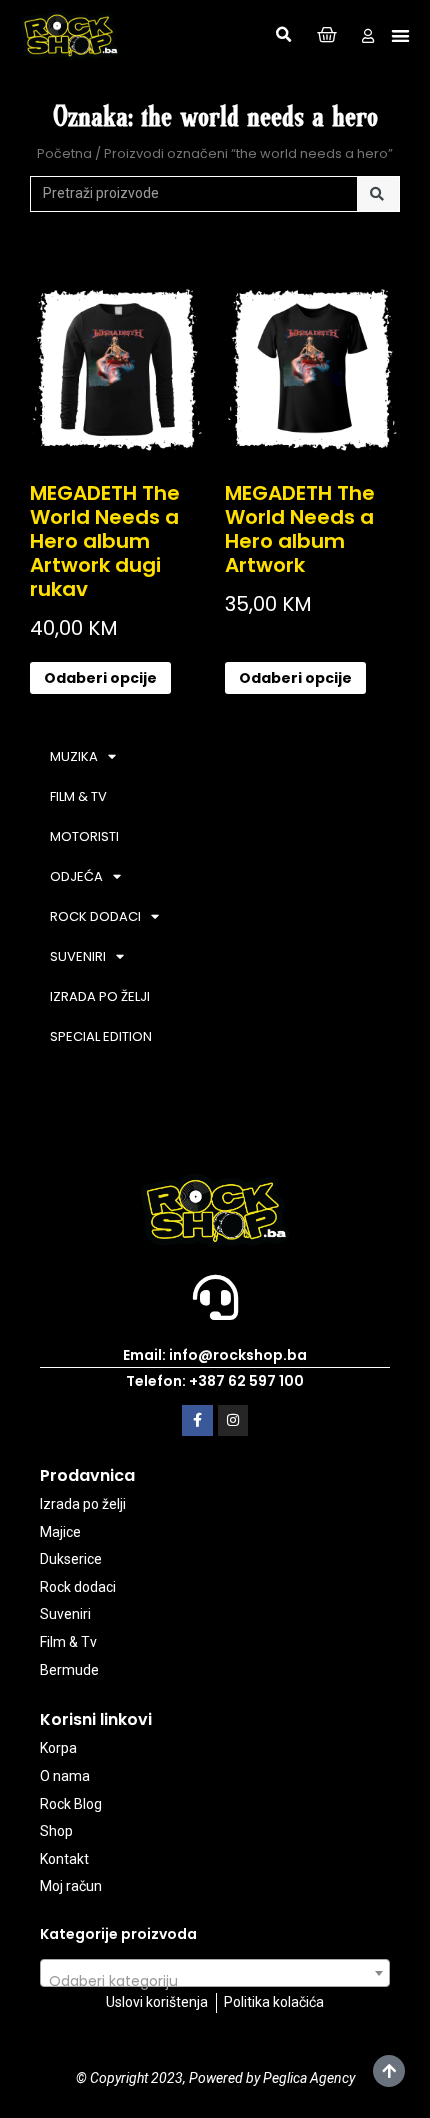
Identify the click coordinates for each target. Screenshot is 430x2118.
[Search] (378, 194)
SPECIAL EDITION (101, 1036)
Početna (64, 153)
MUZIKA (74, 756)
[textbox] (215, 1981)
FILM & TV (78, 796)
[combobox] (215, 1973)
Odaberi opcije (100, 678)
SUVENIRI (78, 956)
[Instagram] (233, 1420)
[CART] (327, 35)
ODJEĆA (76, 876)
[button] (284, 35)
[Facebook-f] (197, 1420)
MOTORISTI (84, 836)
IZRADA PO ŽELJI (100, 996)
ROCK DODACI (95, 916)
